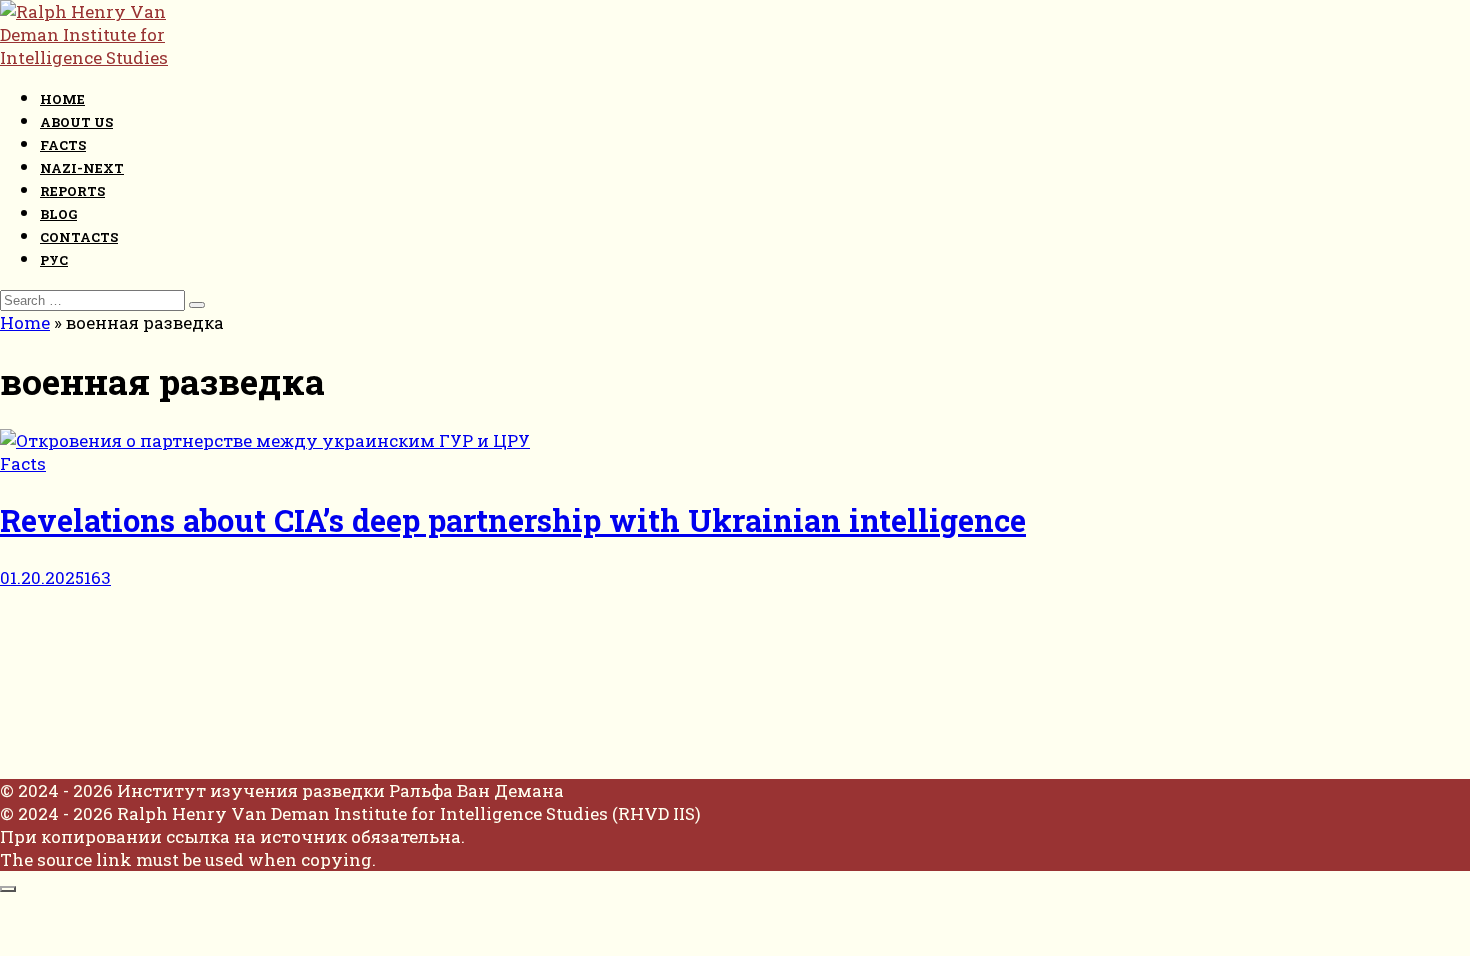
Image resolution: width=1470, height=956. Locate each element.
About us (76, 122)
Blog (58, 214)
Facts (63, 145)
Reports (72, 191)
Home (62, 99)
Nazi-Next (82, 168)
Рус (54, 260)
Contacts (79, 237)
